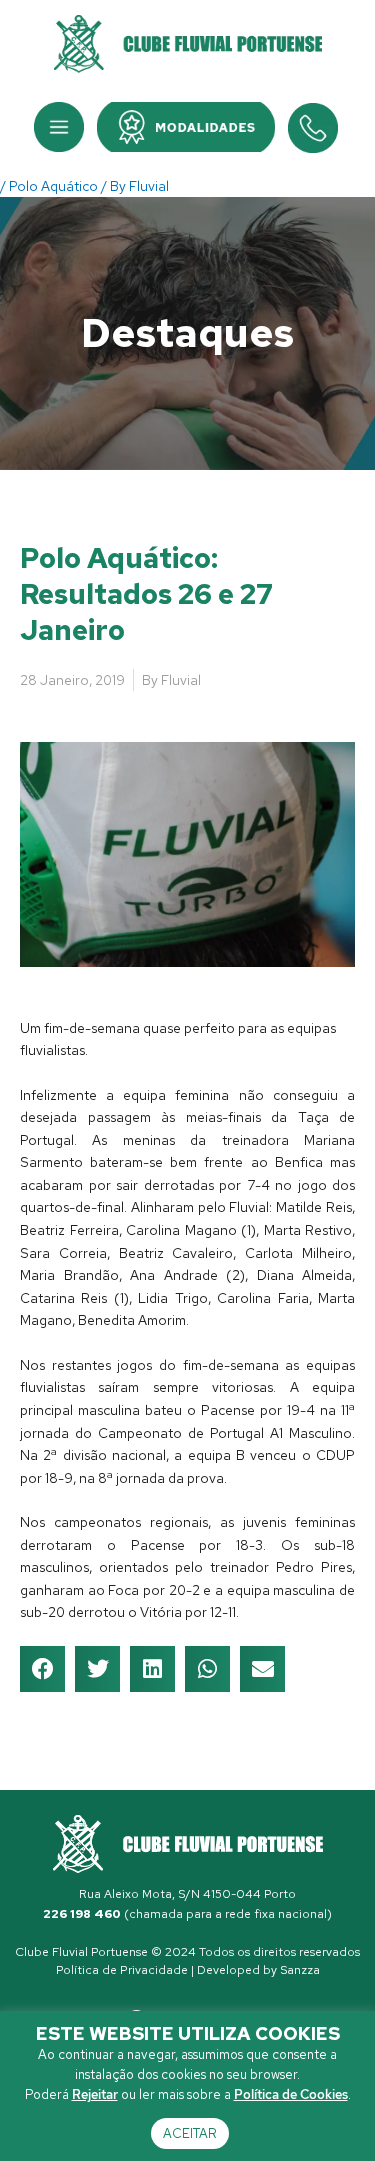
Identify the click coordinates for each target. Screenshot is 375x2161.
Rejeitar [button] (95, 2094)
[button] (59, 127)
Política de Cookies (291, 2094)
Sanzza (300, 1970)
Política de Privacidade (122, 1970)
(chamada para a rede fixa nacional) (187, 1914)
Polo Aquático (53, 186)
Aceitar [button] (190, 2133)
